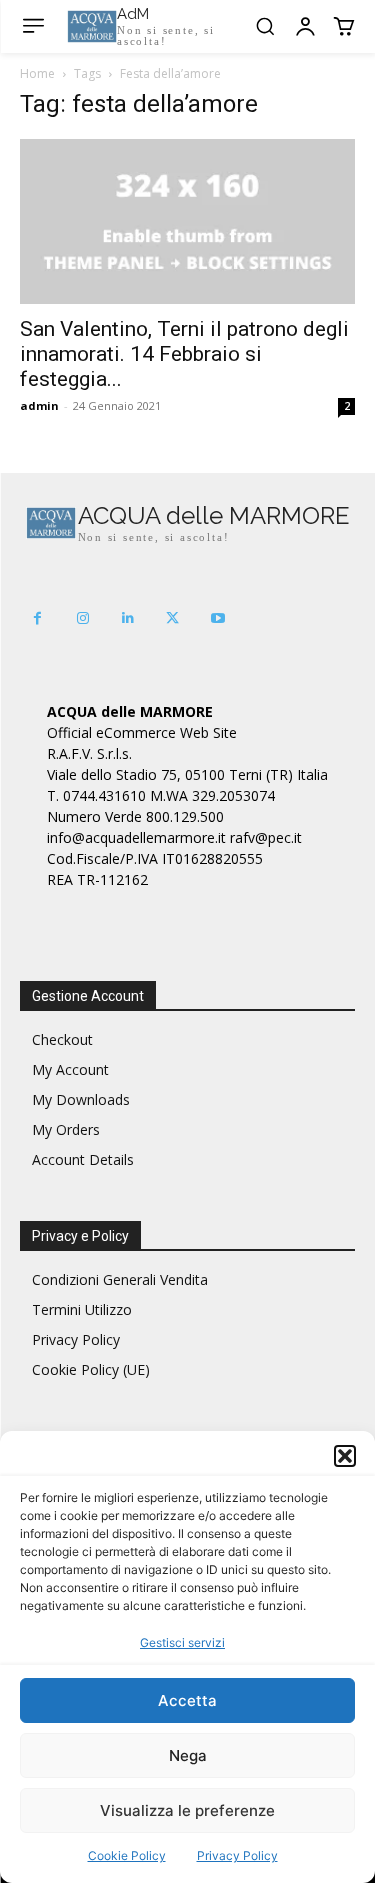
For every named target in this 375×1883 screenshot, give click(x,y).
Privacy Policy (237, 1855)
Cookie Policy (127, 1855)
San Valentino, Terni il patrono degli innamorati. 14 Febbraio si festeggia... (184, 354)
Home (37, 73)
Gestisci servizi (182, 1642)
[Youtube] (217, 618)
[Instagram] (82, 618)
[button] (345, 1456)
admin (39, 405)
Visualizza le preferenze (187, 1810)
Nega (188, 1755)
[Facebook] (37, 618)
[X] (172, 618)
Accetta (187, 1700)
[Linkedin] (127, 618)
